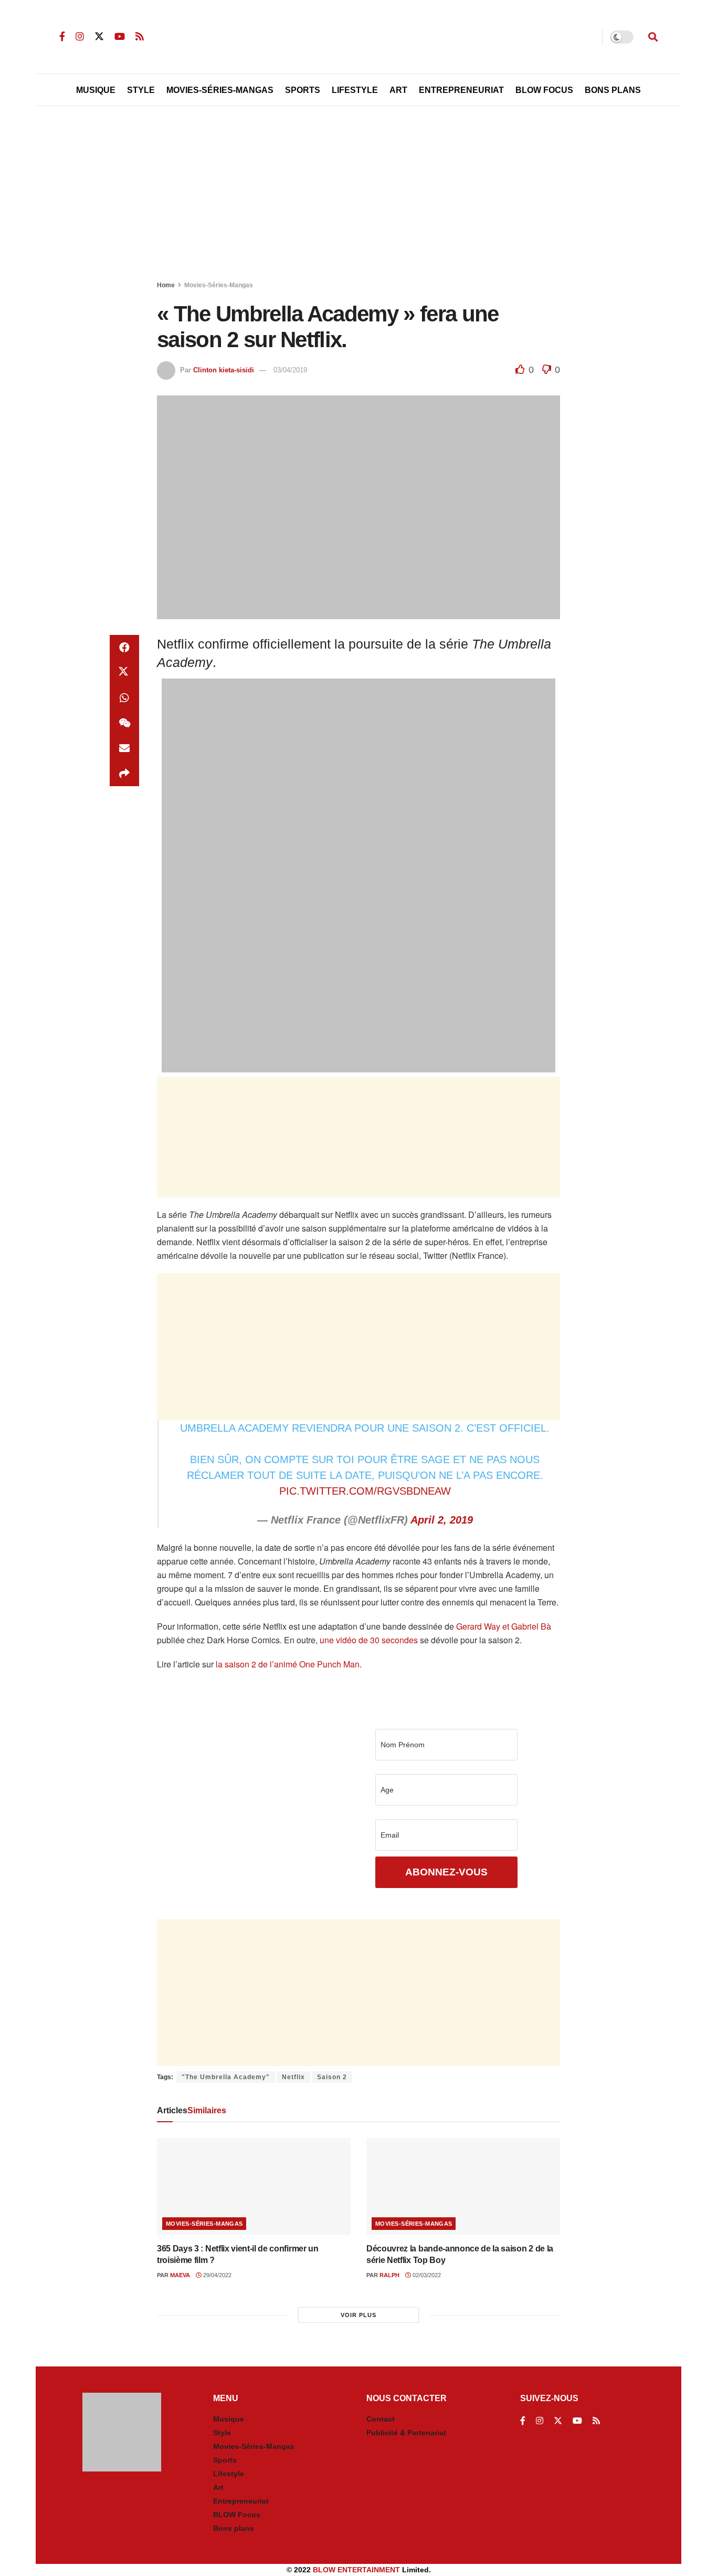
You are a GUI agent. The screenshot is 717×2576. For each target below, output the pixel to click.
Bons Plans (613, 90)
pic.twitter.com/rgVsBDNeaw (365, 1491)
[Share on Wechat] (124, 723)
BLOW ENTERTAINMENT (356, 2570)
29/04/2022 (217, 2275)
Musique (96, 90)
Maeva (180, 2275)
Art (398, 90)
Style (141, 90)
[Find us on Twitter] (99, 36)
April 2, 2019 (442, 1520)
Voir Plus (358, 2315)
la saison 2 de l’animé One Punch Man (288, 1664)
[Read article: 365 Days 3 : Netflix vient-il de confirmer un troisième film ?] (254, 2187)
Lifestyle (355, 90)
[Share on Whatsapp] (124, 698)
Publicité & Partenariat (406, 2433)
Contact (381, 2419)
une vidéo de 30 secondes (369, 1640)
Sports (303, 90)
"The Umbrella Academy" (226, 2077)
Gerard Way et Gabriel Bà (504, 1626)
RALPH (389, 2275)
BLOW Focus (544, 90)
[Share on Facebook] (124, 648)
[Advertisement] (358, 195)
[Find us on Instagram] (80, 36)
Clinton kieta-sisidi (224, 370)
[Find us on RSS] (140, 36)
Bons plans (234, 2528)
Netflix (293, 2077)
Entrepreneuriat (461, 90)
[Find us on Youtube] (120, 36)
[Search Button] (653, 37)
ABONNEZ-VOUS (446, 1872)
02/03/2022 (426, 2275)
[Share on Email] (124, 748)
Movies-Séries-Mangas (220, 90)
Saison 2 (332, 2077)
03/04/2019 (290, 370)
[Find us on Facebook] (62, 36)
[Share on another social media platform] (124, 774)
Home (166, 285)
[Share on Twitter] (124, 673)
